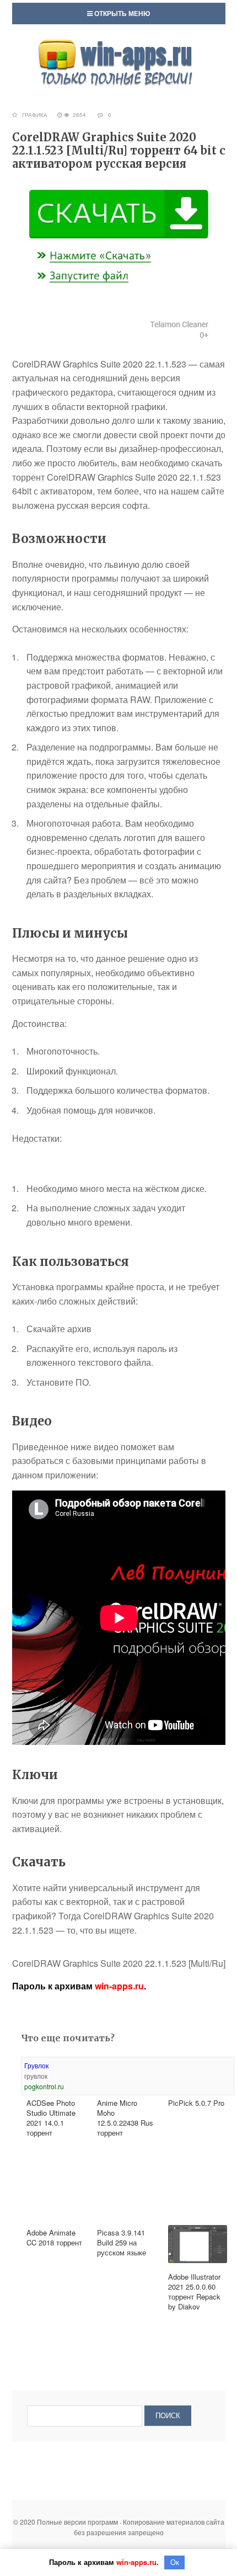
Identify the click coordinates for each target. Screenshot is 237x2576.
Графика (35, 115)
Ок (175, 2562)
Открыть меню (121, 13)
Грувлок (36, 2065)
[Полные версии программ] (118, 45)
